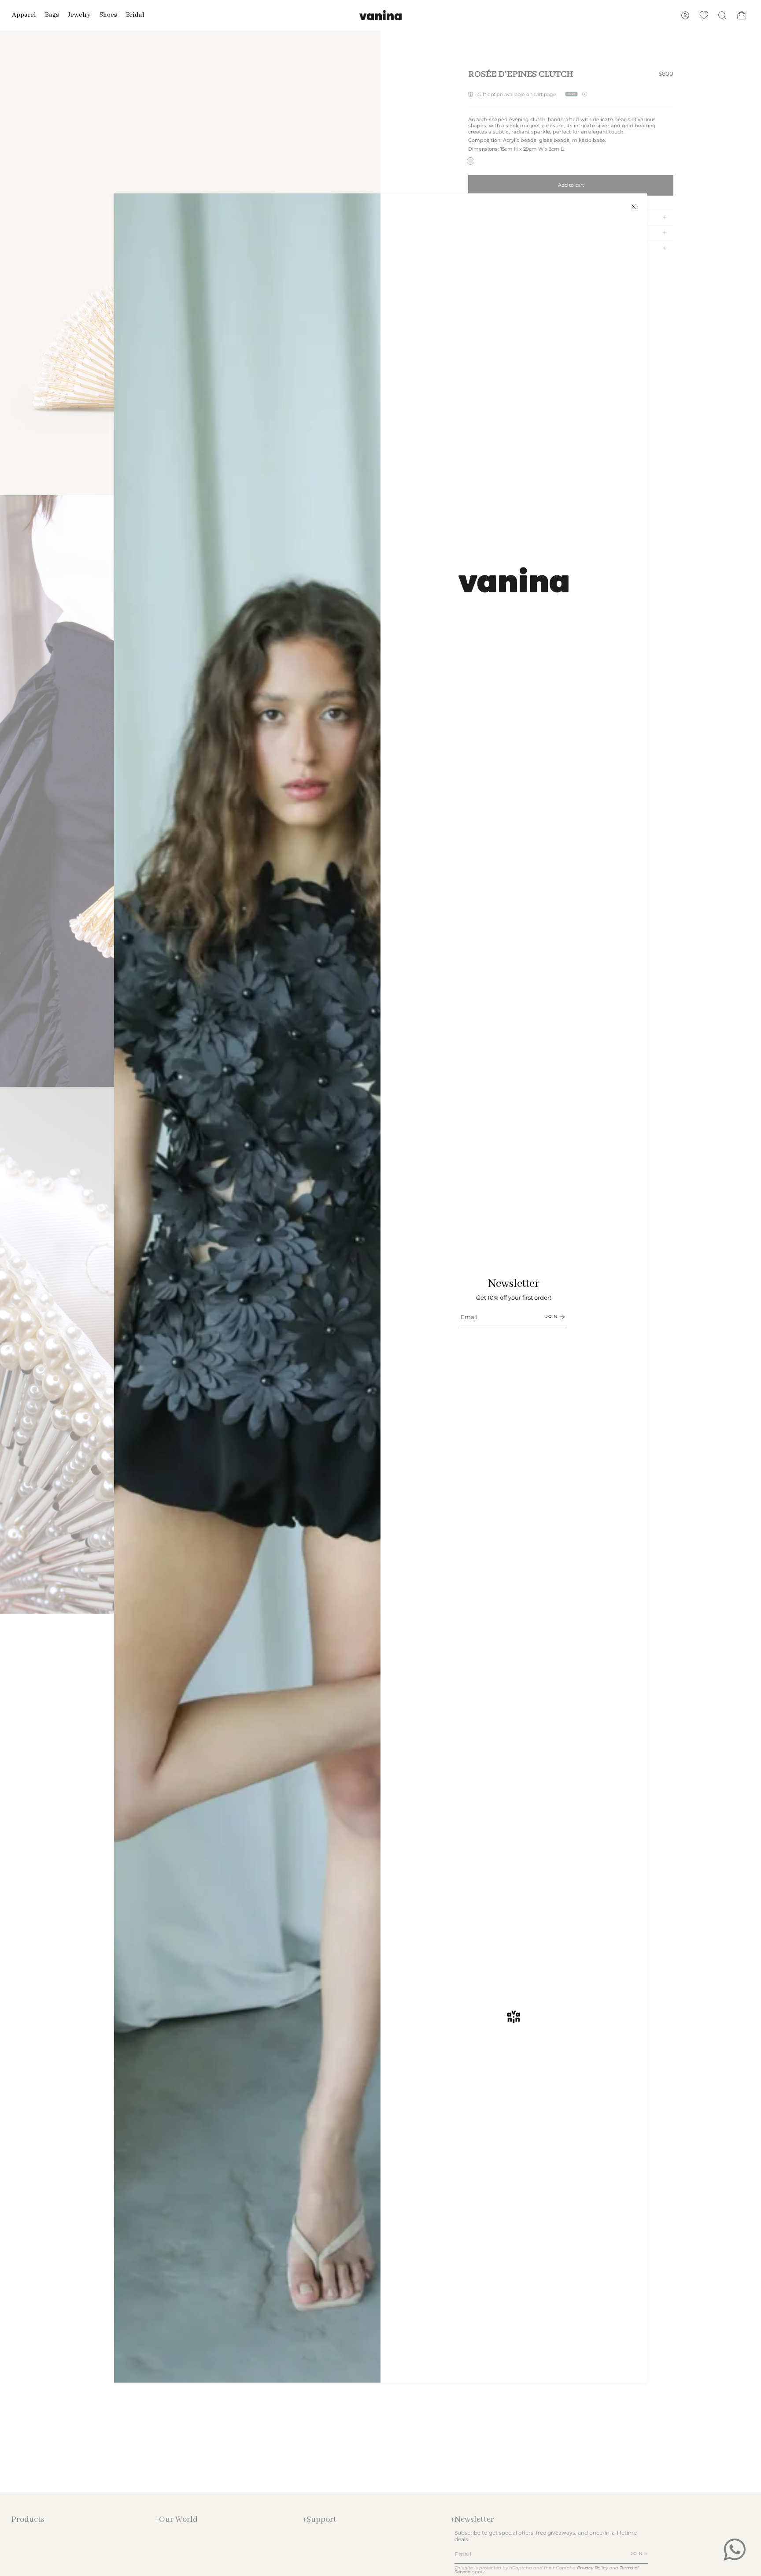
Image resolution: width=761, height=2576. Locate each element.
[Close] (634, 207)
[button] (24, 15)
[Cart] (742, 15)
